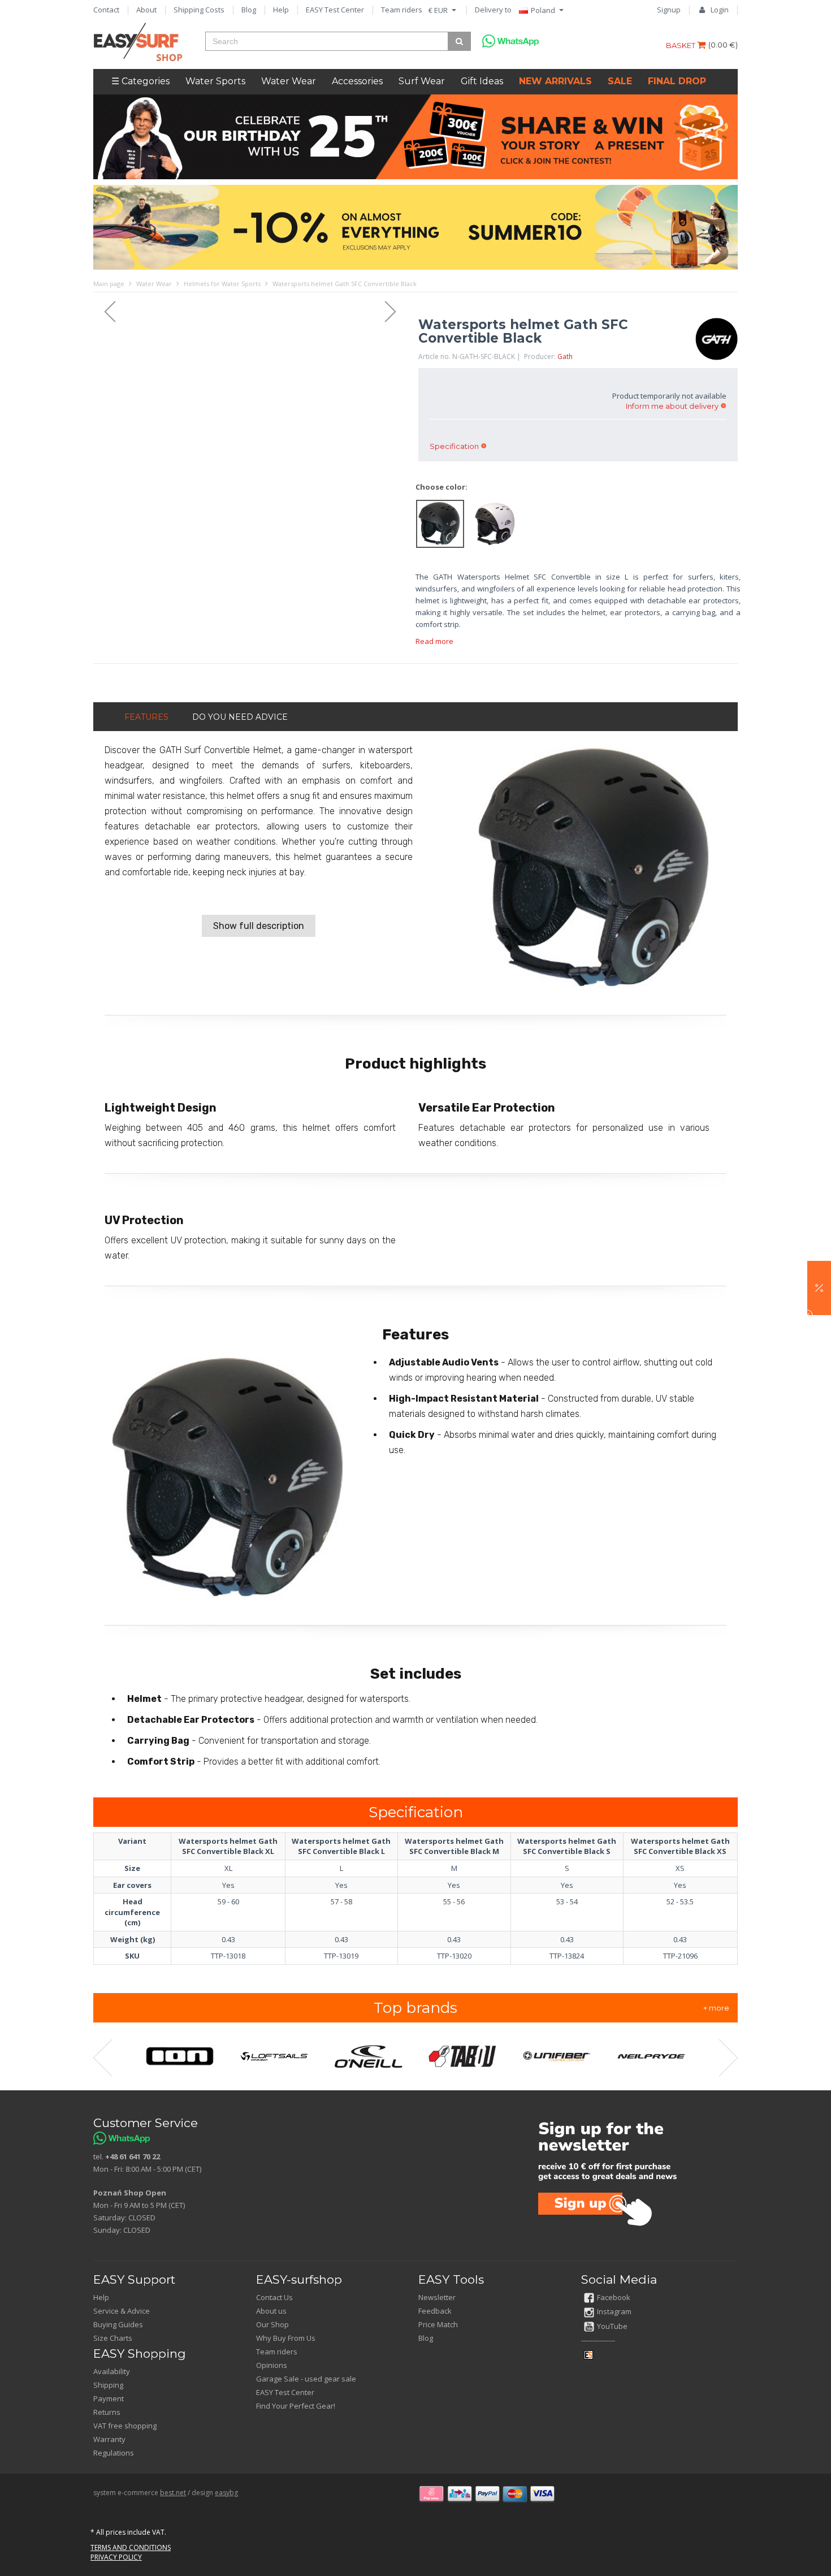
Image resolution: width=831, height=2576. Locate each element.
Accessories (357, 81)
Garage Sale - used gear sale (306, 2379)
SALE (620, 81)
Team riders (402, 10)
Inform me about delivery (672, 406)
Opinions (272, 2365)
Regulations (114, 2453)
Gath (565, 356)
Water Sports (215, 81)
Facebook (614, 2297)
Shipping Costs (199, 10)
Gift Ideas (482, 81)
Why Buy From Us (286, 2338)
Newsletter (437, 2297)
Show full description (259, 926)
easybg (226, 2493)
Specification (454, 446)
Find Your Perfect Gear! (296, 2406)
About (146, 10)
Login (720, 10)
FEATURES (146, 717)
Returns (107, 2412)
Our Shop (272, 2324)
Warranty (109, 2439)
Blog (249, 10)
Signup (669, 10)
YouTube (612, 2326)
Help (281, 10)
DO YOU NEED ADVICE (240, 717)
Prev (105, 312)
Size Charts (113, 2338)
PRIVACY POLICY (116, 2557)
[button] (819, 1288)
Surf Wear (422, 81)
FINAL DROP (677, 81)
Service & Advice (122, 2311)
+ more (716, 2008)
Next (396, 312)
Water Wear (289, 81)
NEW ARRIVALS (555, 81)
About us (271, 2311)
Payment (109, 2398)
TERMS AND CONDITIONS (131, 2547)
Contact (106, 10)
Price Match (438, 2324)
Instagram (614, 2311)
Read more (434, 641)
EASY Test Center (335, 10)
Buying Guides (118, 2324)
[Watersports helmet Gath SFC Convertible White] (495, 523)
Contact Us (274, 2297)
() (723, 45)
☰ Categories (140, 81)
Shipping (108, 2385)
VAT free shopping (125, 2426)
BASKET (681, 45)
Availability (112, 2371)
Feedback (435, 2311)
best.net (173, 2493)
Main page (109, 284)
